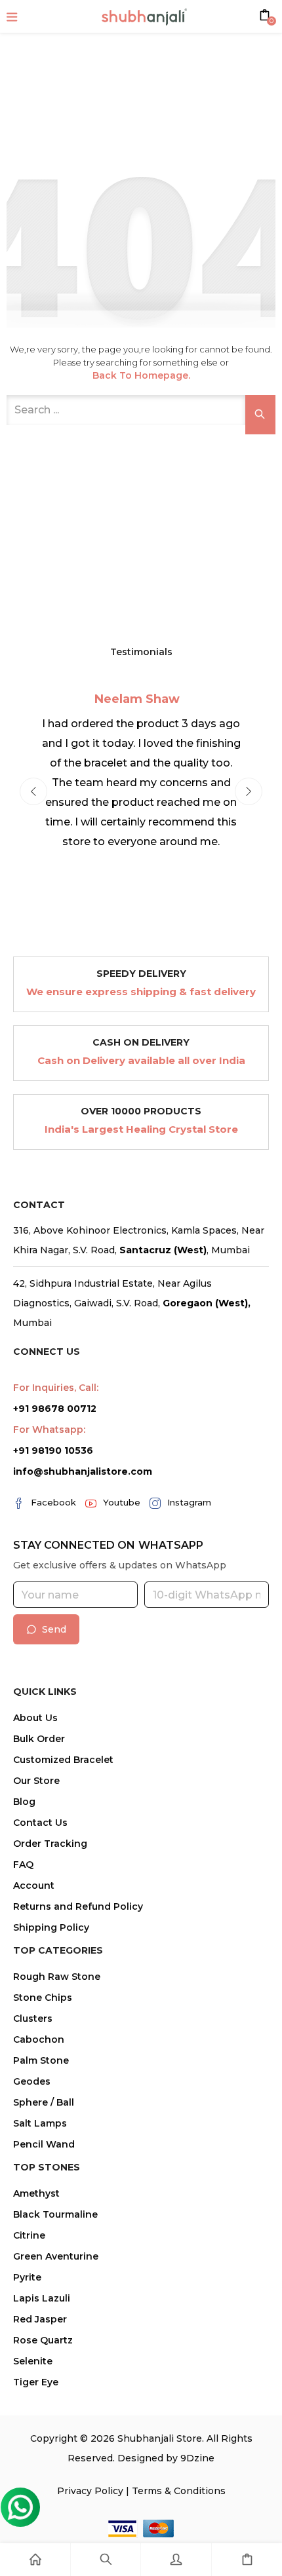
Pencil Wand (44, 2144)
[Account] (176, 2560)
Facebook (53, 1502)
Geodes (32, 2081)
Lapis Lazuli (42, 2298)
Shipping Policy (51, 1927)
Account (34, 1885)
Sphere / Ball (44, 2102)
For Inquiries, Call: (56, 1388)
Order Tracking (50, 1844)
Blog (24, 1802)
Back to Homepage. (141, 375)
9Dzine (197, 2458)
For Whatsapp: (49, 1430)
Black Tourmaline (55, 2214)
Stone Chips (43, 1998)
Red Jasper (40, 2319)
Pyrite (27, 2277)
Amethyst (36, 2193)
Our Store (36, 1781)
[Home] (35, 2560)
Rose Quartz (43, 2340)
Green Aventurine (56, 2256)
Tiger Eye (36, 2382)
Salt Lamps (40, 2123)
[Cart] (247, 2560)
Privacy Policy (90, 2491)
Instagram (189, 1502)
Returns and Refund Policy (78, 1906)
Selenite (33, 2361)
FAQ (23, 1865)
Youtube (122, 1502)
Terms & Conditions (179, 2491)
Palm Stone (41, 2060)
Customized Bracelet (63, 1760)
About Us (35, 1718)
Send (54, 1629)
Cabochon (39, 2039)
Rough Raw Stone (57, 1977)
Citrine (29, 2235)
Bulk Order (39, 1739)
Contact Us (40, 1823)
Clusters (33, 2018)
